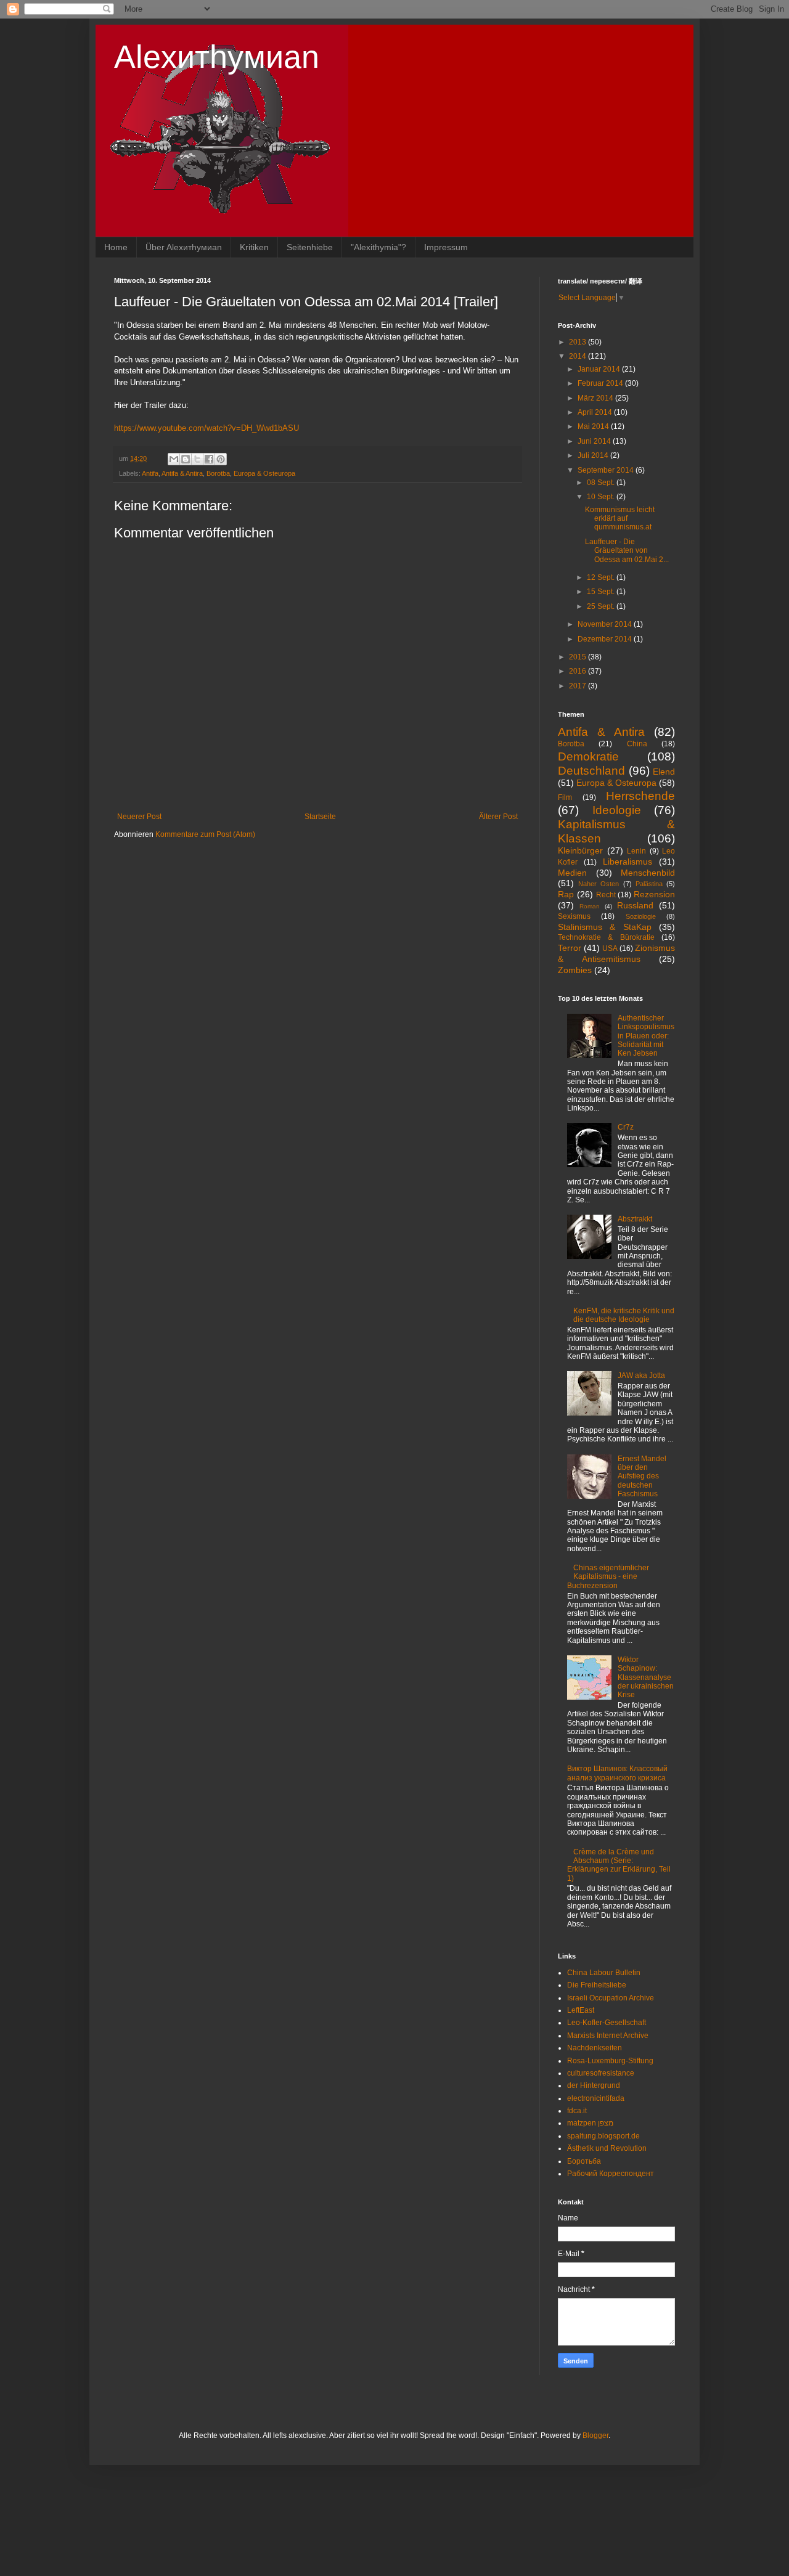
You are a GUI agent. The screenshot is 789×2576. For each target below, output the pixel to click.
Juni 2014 (595, 441)
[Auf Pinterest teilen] (221, 459)
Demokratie (588, 756)
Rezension (654, 894)
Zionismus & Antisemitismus (616, 953)
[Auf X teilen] (197, 459)
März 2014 (596, 398)
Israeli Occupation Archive (611, 1998)
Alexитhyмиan (217, 57)
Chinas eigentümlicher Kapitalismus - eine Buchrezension (608, 1577)
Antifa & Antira (182, 473)
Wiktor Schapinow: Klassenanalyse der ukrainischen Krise (646, 1677)
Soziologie (641, 916)
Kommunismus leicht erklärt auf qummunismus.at (620, 519)
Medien (572, 873)
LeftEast (581, 2010)
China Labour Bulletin (604, 1973)
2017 (578, 686)
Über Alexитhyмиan (184, 247)
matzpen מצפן (590, 2123)
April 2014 (596, 412)
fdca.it (577, 2111)
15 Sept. (602, 592)
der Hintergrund (594, 2085)
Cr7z (626, 1127)
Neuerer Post (139, 817)
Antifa (150, 473)
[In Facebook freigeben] (209, 459)
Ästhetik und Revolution (607, 2148)
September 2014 (607, 470)
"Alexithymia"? (378, 247)
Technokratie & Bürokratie (606, 937)
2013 (578, 342)
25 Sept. (602, 606)
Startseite (320, 817)
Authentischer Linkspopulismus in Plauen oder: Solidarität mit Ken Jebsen (646, 1036)
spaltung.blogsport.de (603, 2136)
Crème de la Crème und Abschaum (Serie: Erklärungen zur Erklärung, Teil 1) (619, 1865)
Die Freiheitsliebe (597, 1985)
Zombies (575, 970)
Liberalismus (628, 862)
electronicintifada (596, 2098)
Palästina (649, 884)
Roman (590, 906)
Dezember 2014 (606, 639)
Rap (566, 894)
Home (116, 247)
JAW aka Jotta (641, 1376)
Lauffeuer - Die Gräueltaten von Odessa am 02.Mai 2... (627, 551)
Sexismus (574, 916)
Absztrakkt (635, 1219)
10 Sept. (602, 497)
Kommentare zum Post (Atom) (205, 834)
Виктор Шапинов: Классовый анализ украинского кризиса (617, 1773)
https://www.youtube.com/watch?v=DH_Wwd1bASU (206, 428)
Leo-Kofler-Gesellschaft (607, 2023)
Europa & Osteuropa (264, 473)
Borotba (218, 473)
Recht (606, 895)
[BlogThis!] (186, 459)
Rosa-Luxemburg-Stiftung (610, 2061)
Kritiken (254, 247)
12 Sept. (602, 577)
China (637, 744)
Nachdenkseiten (595, 2048)
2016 (578, 671)
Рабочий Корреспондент (611, 2174)
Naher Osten (599, 884)
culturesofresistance (601, 2073)
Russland (635, 905)
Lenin (636, 851)
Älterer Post (498, 817)
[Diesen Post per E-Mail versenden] (174, 459)
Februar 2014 (601, 383)
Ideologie (617, 810)
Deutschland (591, 771)
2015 (578, 657)
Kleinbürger (580, 850)
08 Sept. (602, 483)
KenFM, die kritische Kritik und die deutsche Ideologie (624, 1315)
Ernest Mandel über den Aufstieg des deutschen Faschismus (642, 1477)
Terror (570, 948)
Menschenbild (648, 873)
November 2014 (606, 624)
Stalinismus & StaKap (605, 927)
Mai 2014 (594, 426)
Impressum (446, 247)
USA (610, 948)
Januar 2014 (600, 369)
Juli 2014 (594, 455)
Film (565, 797)
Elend (664, 772)
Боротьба (584, 2161)
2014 (578, 356)
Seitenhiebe (310, 247)
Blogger (595, 2435)
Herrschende (640, 796)
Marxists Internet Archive (608, 2036)
